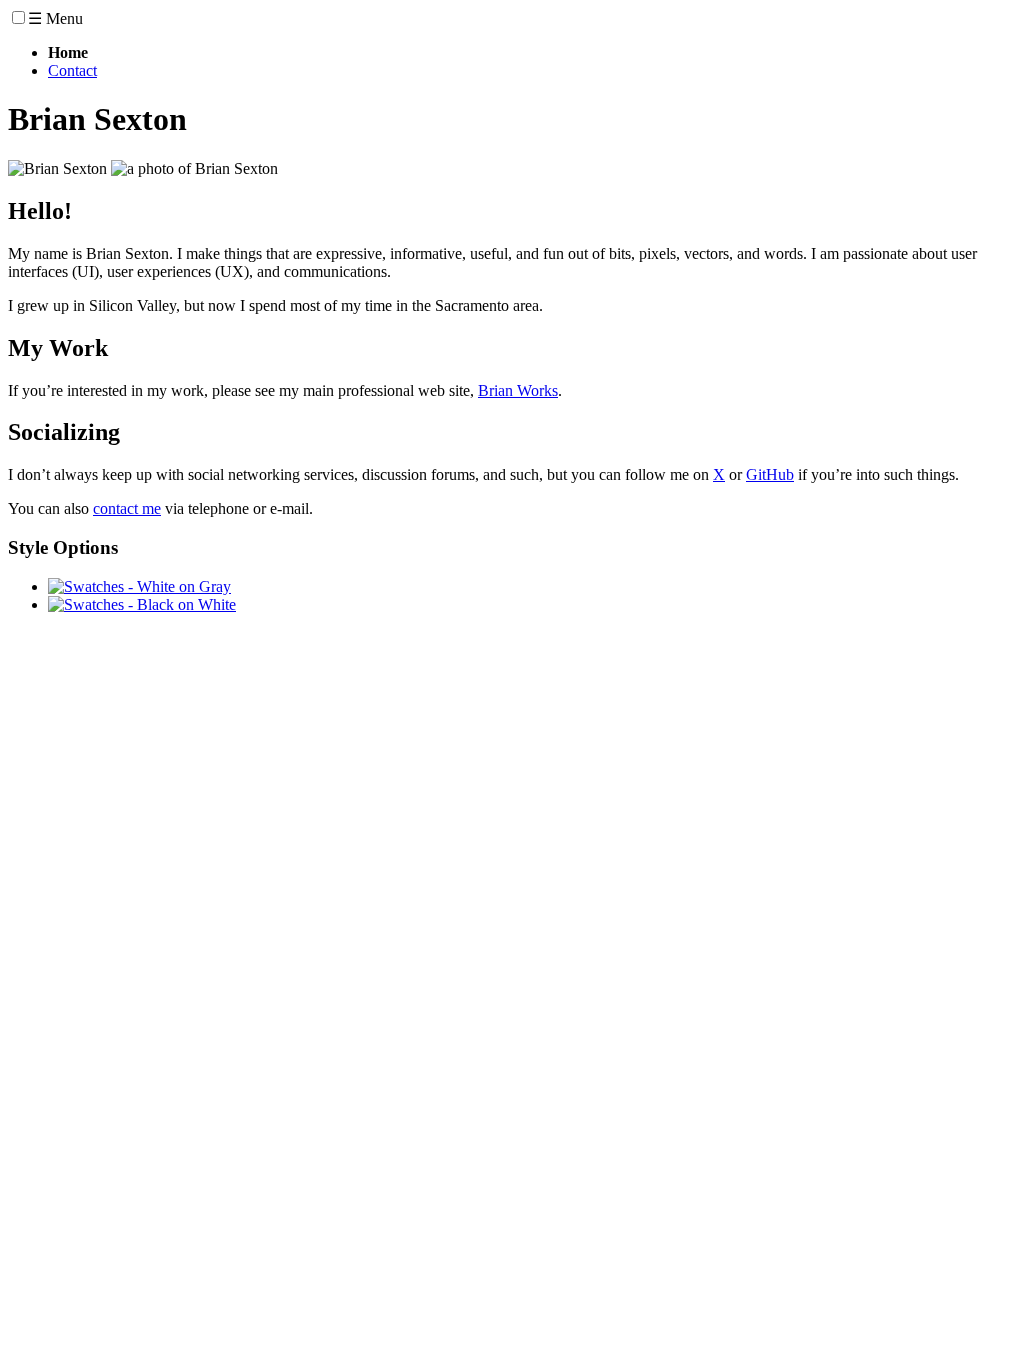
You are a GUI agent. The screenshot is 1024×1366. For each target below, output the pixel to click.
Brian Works (518, 390)
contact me (127, 508)
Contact (72, 70)
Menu (55, 18)
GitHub (770, 474)
